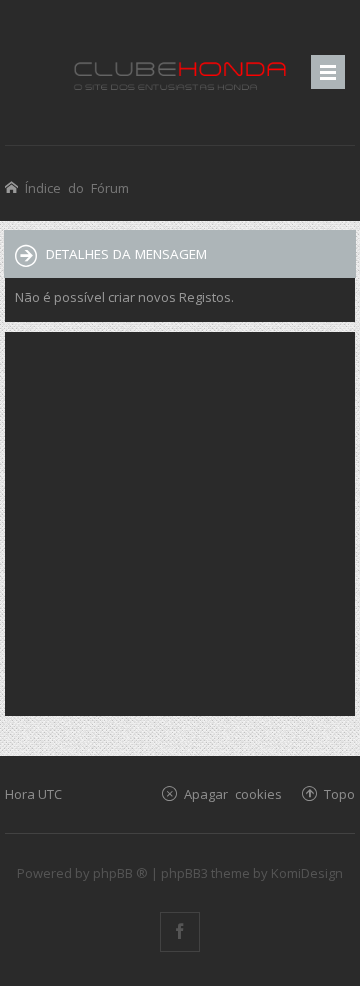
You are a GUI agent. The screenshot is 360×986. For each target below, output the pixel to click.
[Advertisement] (180, 522)
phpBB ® (120, 873)
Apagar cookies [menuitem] (233, 793)
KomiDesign (307, 873)
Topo (339, 793)
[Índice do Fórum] (180, 72)
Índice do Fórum (77, 187)
